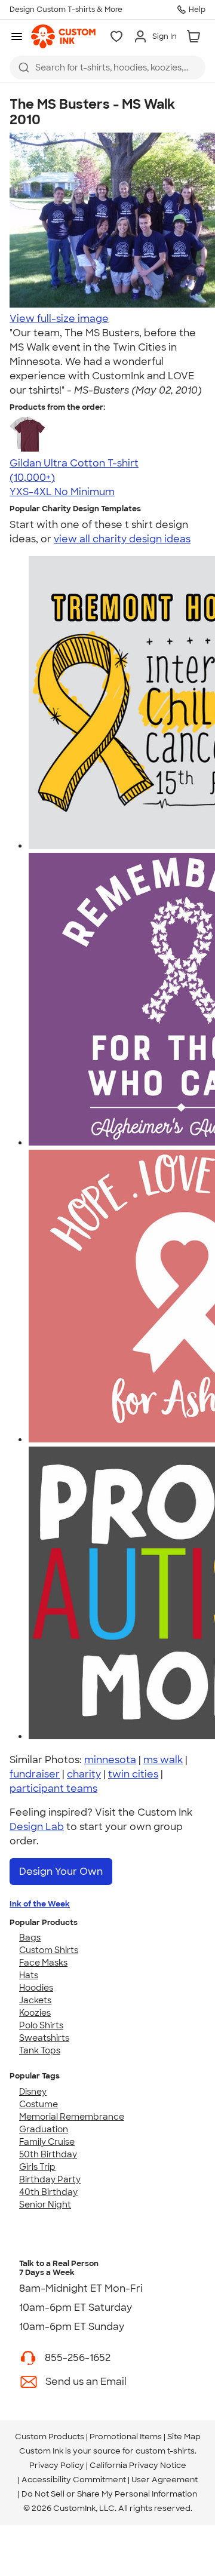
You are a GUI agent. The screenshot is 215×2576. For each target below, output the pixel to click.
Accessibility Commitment (74, 2480)
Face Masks (43, 1963)
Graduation (44, 2129)
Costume (39, 2104)
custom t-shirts (165, 2451)
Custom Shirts (49, 1950)
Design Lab (37, 1827)
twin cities (133, 1774)
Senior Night (45, 2205)
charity (84, 1774)
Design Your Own (61, 1872)
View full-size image (59, 319)
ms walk (163, 1760)
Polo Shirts (41, 2025)
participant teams (53, 1789)
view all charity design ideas (122, 539)
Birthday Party (50, 2179)
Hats (29, 1975)
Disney (33, 2092)
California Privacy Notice (138, 2465)
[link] (63, 36)
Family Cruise (47, 2142)
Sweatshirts (44, 2038)
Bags (30, 1938)
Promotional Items (126, 2437)
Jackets (35, 2000)
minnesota (110, 1760)
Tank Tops (40, 2050)
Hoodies (36, 1988)
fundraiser (35, 1774)
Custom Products (50, 2437)
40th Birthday (48, 2192)
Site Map (184, 2437)
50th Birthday (48, 2154)
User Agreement (165, 2480)
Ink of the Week (40, 1904)
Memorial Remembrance (72, 2117)
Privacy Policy (57, 2465)
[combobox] (107, 67)
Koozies (35, 2013)
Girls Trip (37, 2167)
